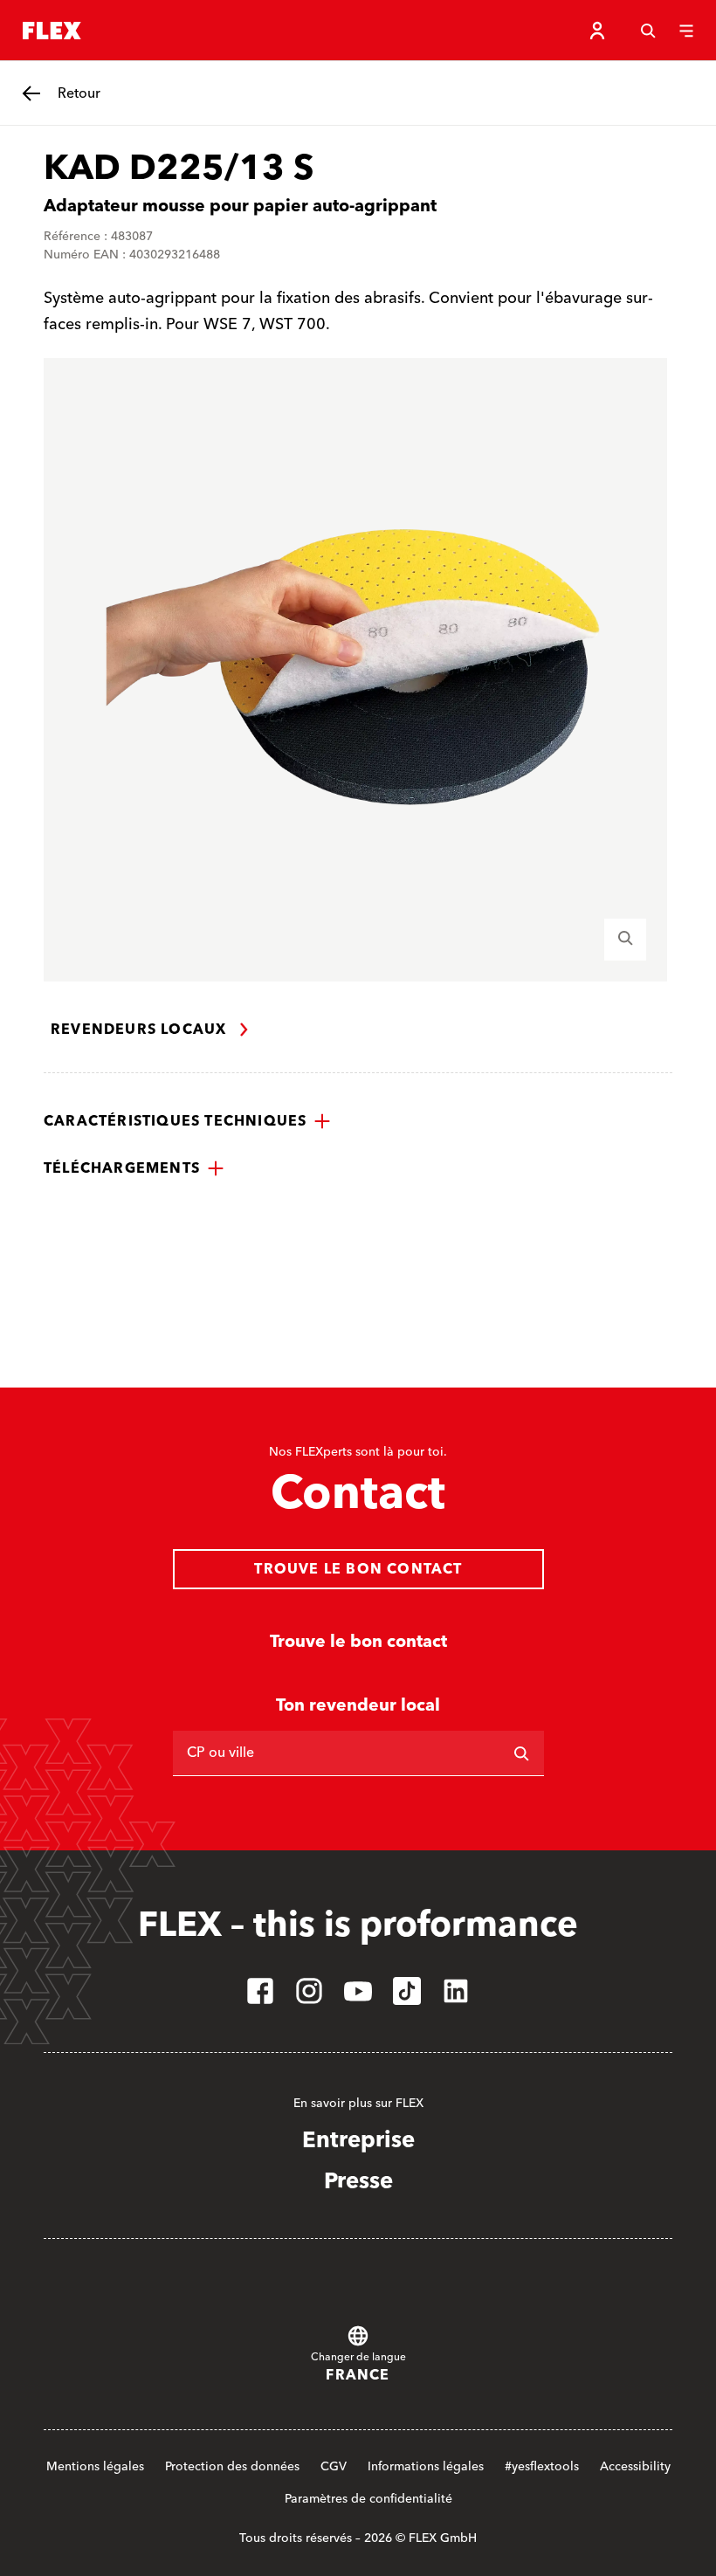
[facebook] (260, 1991)
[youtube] (358, 1991)
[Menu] (686, 31)
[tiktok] (407, 1991)
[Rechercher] (521, 1753)
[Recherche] (648, 31)
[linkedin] (456, 1991)
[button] (187, 1121)
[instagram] (309, 1991)
